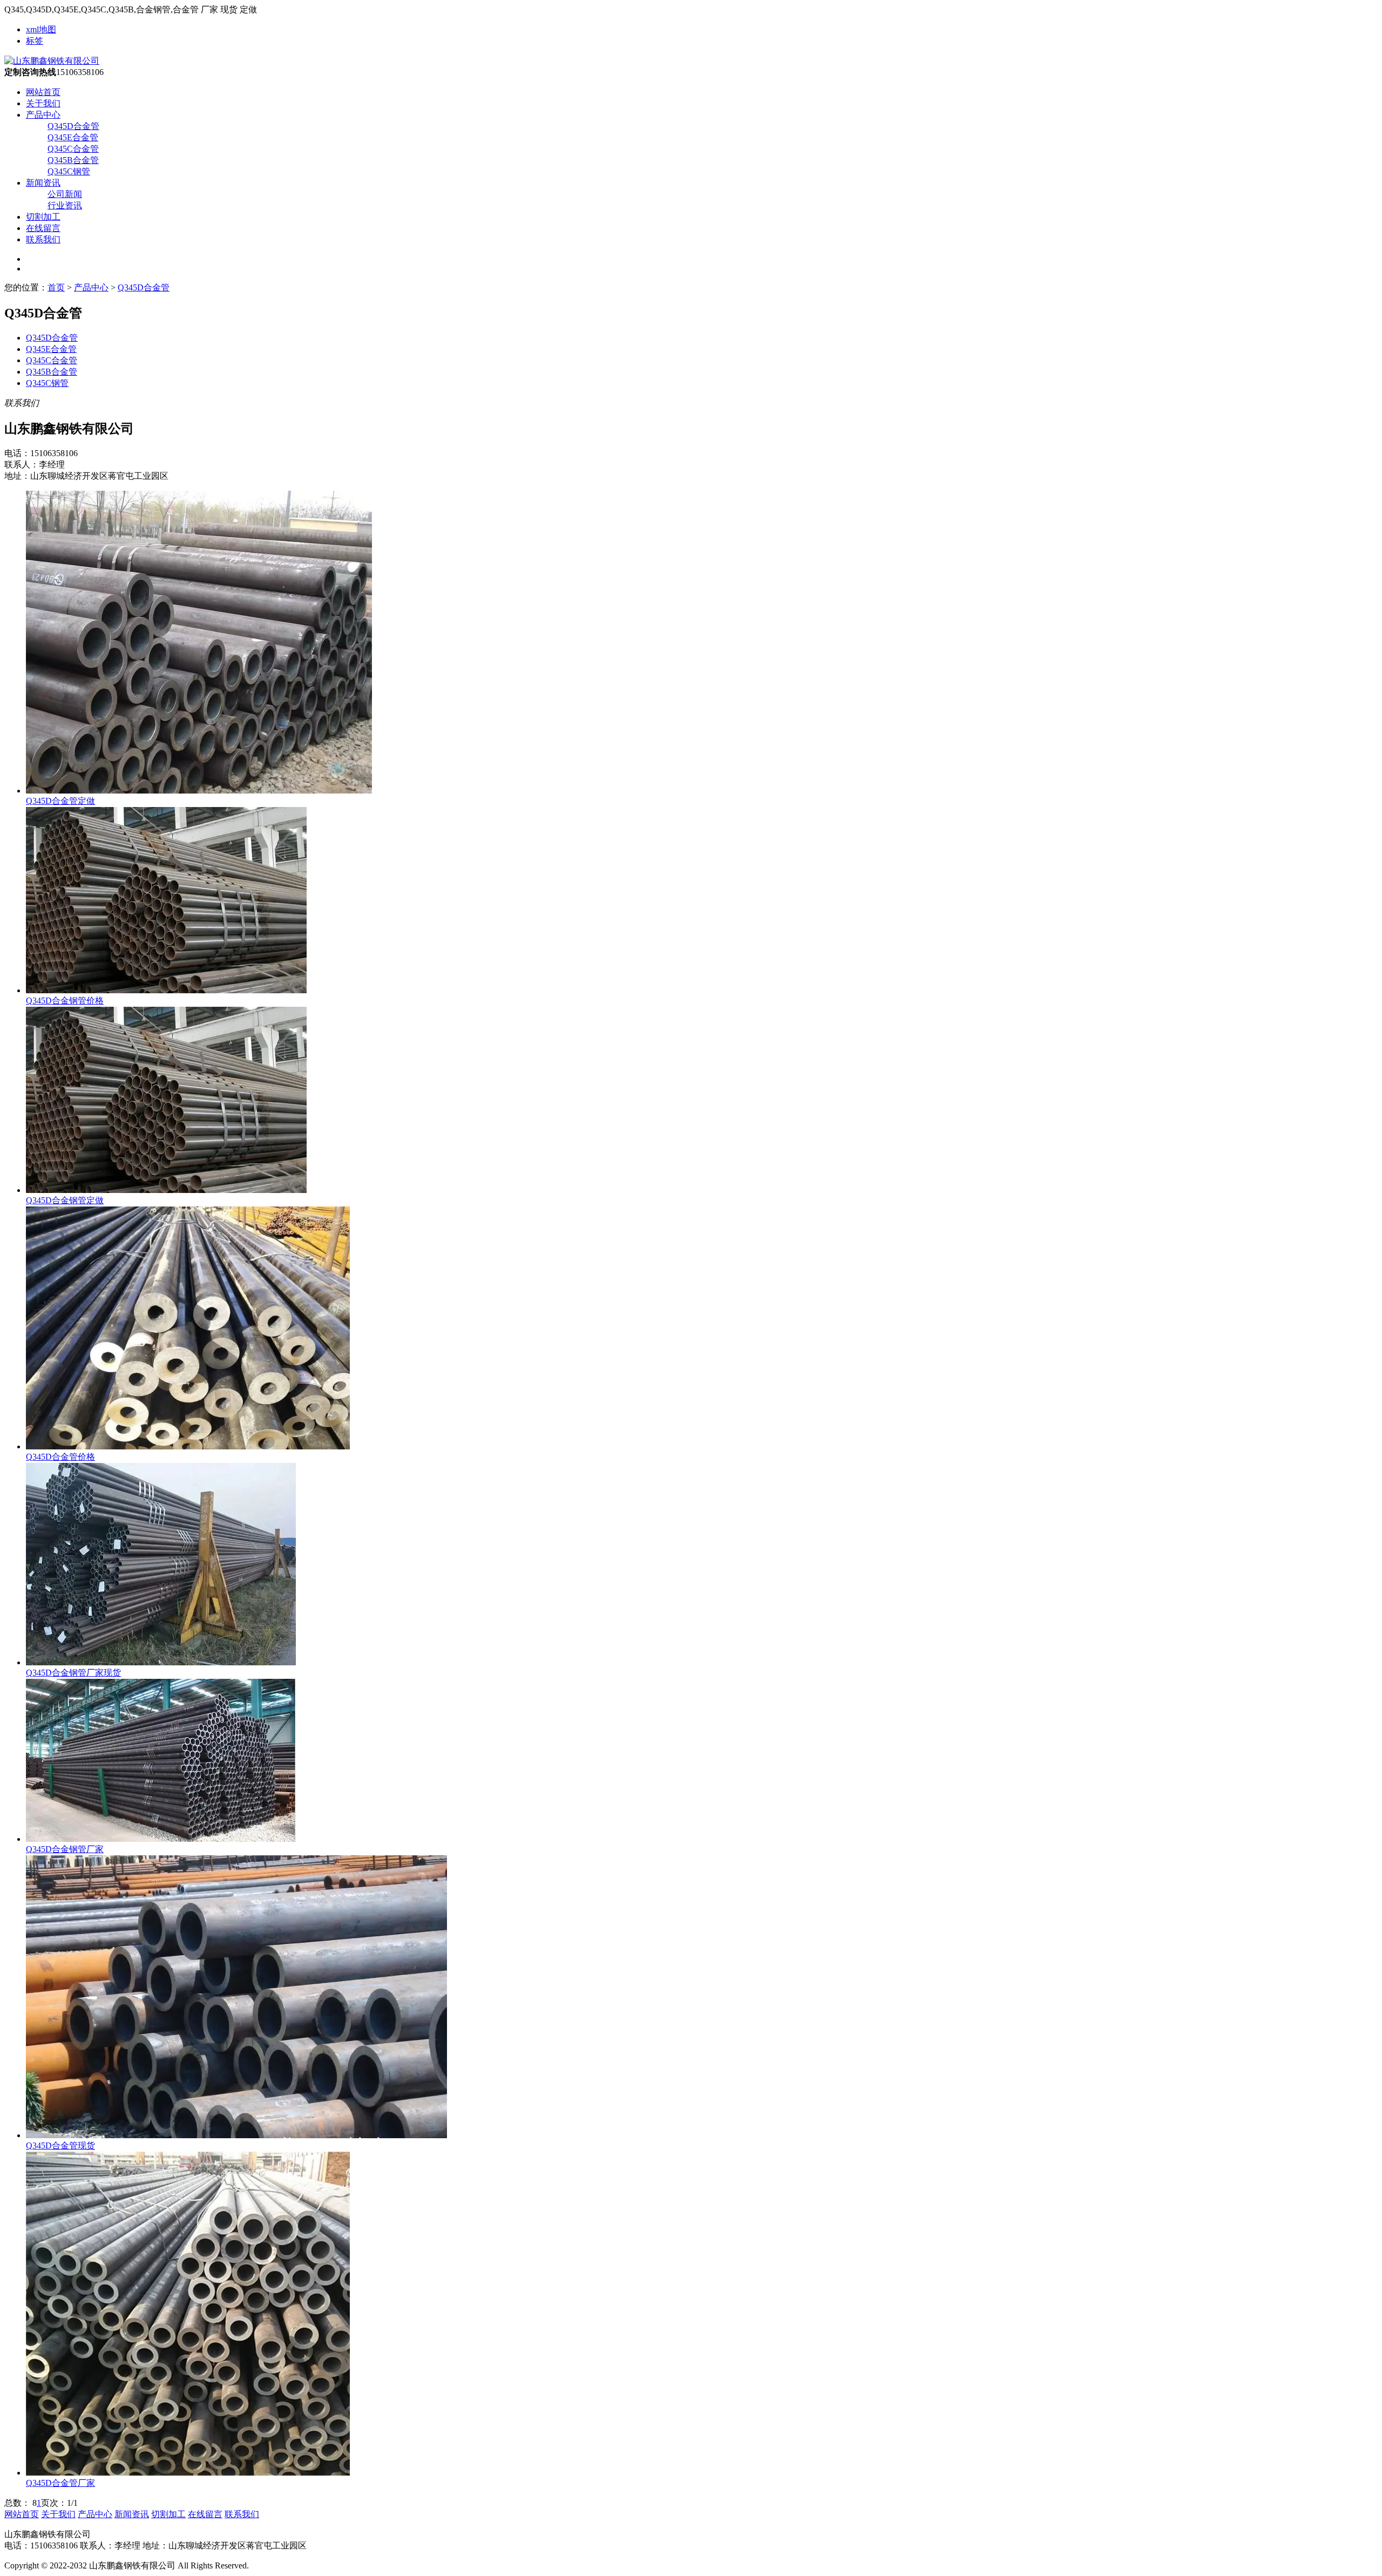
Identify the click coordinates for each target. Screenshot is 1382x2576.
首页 (56, 287)
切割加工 (43, 217)
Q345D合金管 (73, 126)
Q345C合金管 (73, 149)
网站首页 (43, 92)
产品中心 (43, 115)
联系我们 (43, 239)
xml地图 (41, 29)
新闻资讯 (43, 183)
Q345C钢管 (69, 171)
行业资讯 (65, 205)
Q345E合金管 (73, 137)
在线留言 (43, 228)
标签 (35, 41)
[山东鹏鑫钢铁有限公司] (52, 61)
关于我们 (43, 103)
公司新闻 (65, 194)
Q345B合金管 (73, 160)
